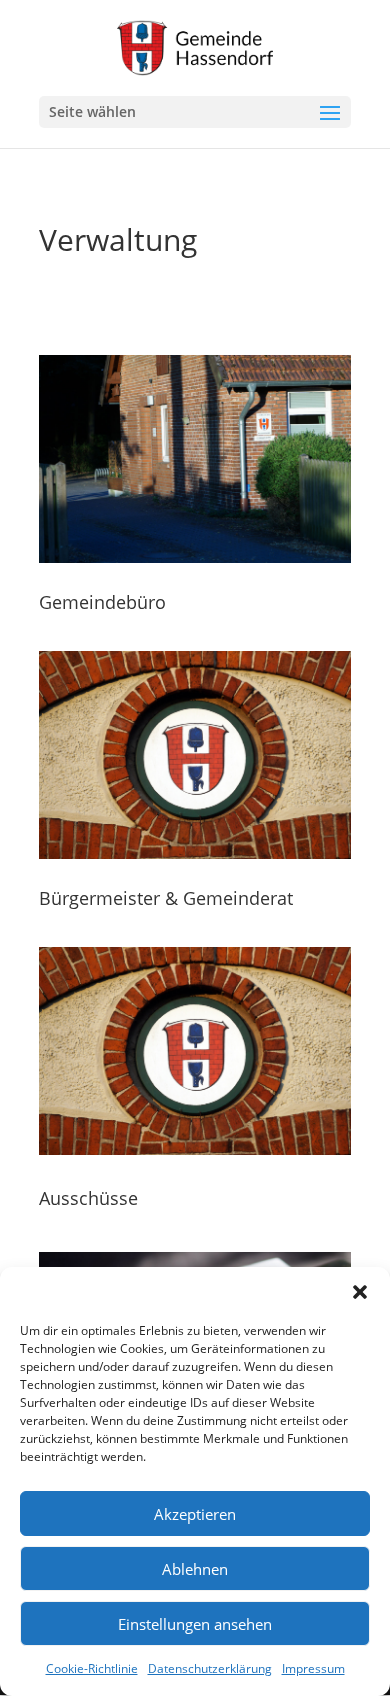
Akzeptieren (195, 1514)
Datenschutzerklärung (210, 1668)
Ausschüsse (88, 1198)
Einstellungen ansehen (195, 1624)
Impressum (313, 1668)
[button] (360, 1292)
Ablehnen (195, 1569)
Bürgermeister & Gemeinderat (166, 898)
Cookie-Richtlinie (92, 1668)
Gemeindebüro (102, 602)
